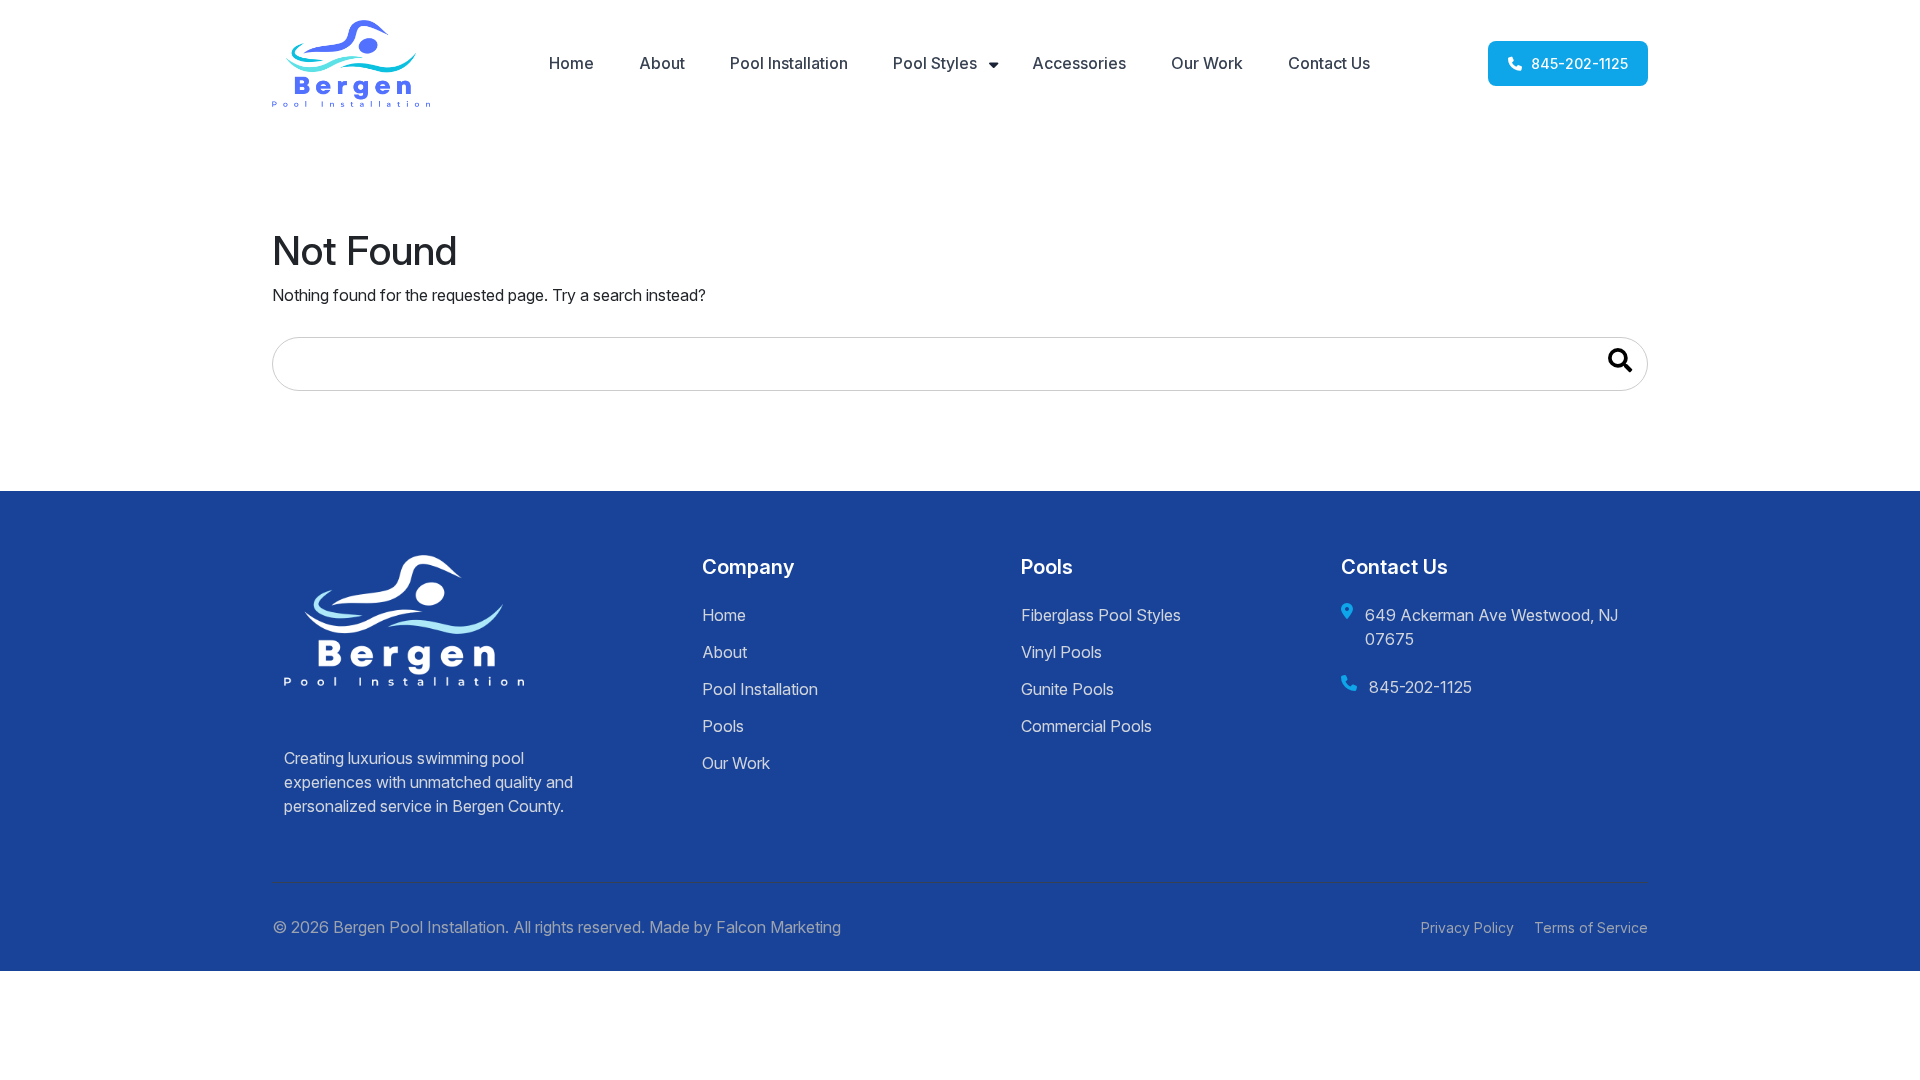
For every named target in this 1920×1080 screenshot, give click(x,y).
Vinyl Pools (1061, 652)
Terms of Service (1591, 927)
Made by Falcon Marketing (745, 927)
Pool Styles (935, 63)
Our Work (1207, 63)
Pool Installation (789, 63)
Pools (723, 726)
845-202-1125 (1577, 63)
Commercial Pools (1086, 726)
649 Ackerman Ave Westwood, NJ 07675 (1491, 627)
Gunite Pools (1067, 689)
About (662, 63)
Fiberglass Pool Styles (1101, 615)
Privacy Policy (1467, 927)
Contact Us (1329, 63)
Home (571, 63)
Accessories (1079, 63)
